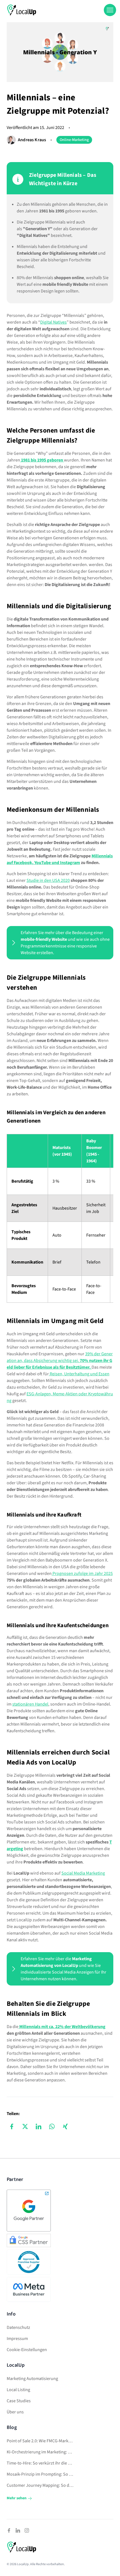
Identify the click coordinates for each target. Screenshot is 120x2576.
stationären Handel (30, 1704)
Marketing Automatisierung (32, 2379)
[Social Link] (9, 2530)
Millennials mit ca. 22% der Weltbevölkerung (62, 2027)
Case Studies (19, 2401)
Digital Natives (53, 322)
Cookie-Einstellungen (27, 2350)
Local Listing (18, 2390)
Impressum (17, 2339)
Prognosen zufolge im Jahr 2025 (82, 1574)
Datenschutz (18, 2327)
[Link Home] (22, 10)
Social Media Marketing (83, 1873)
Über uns (15, 2412)
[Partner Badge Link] (29, 2211)
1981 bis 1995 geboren (42, 460)
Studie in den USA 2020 (48, 880)
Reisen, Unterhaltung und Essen (79, 1374)
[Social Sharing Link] (12, 2126)
